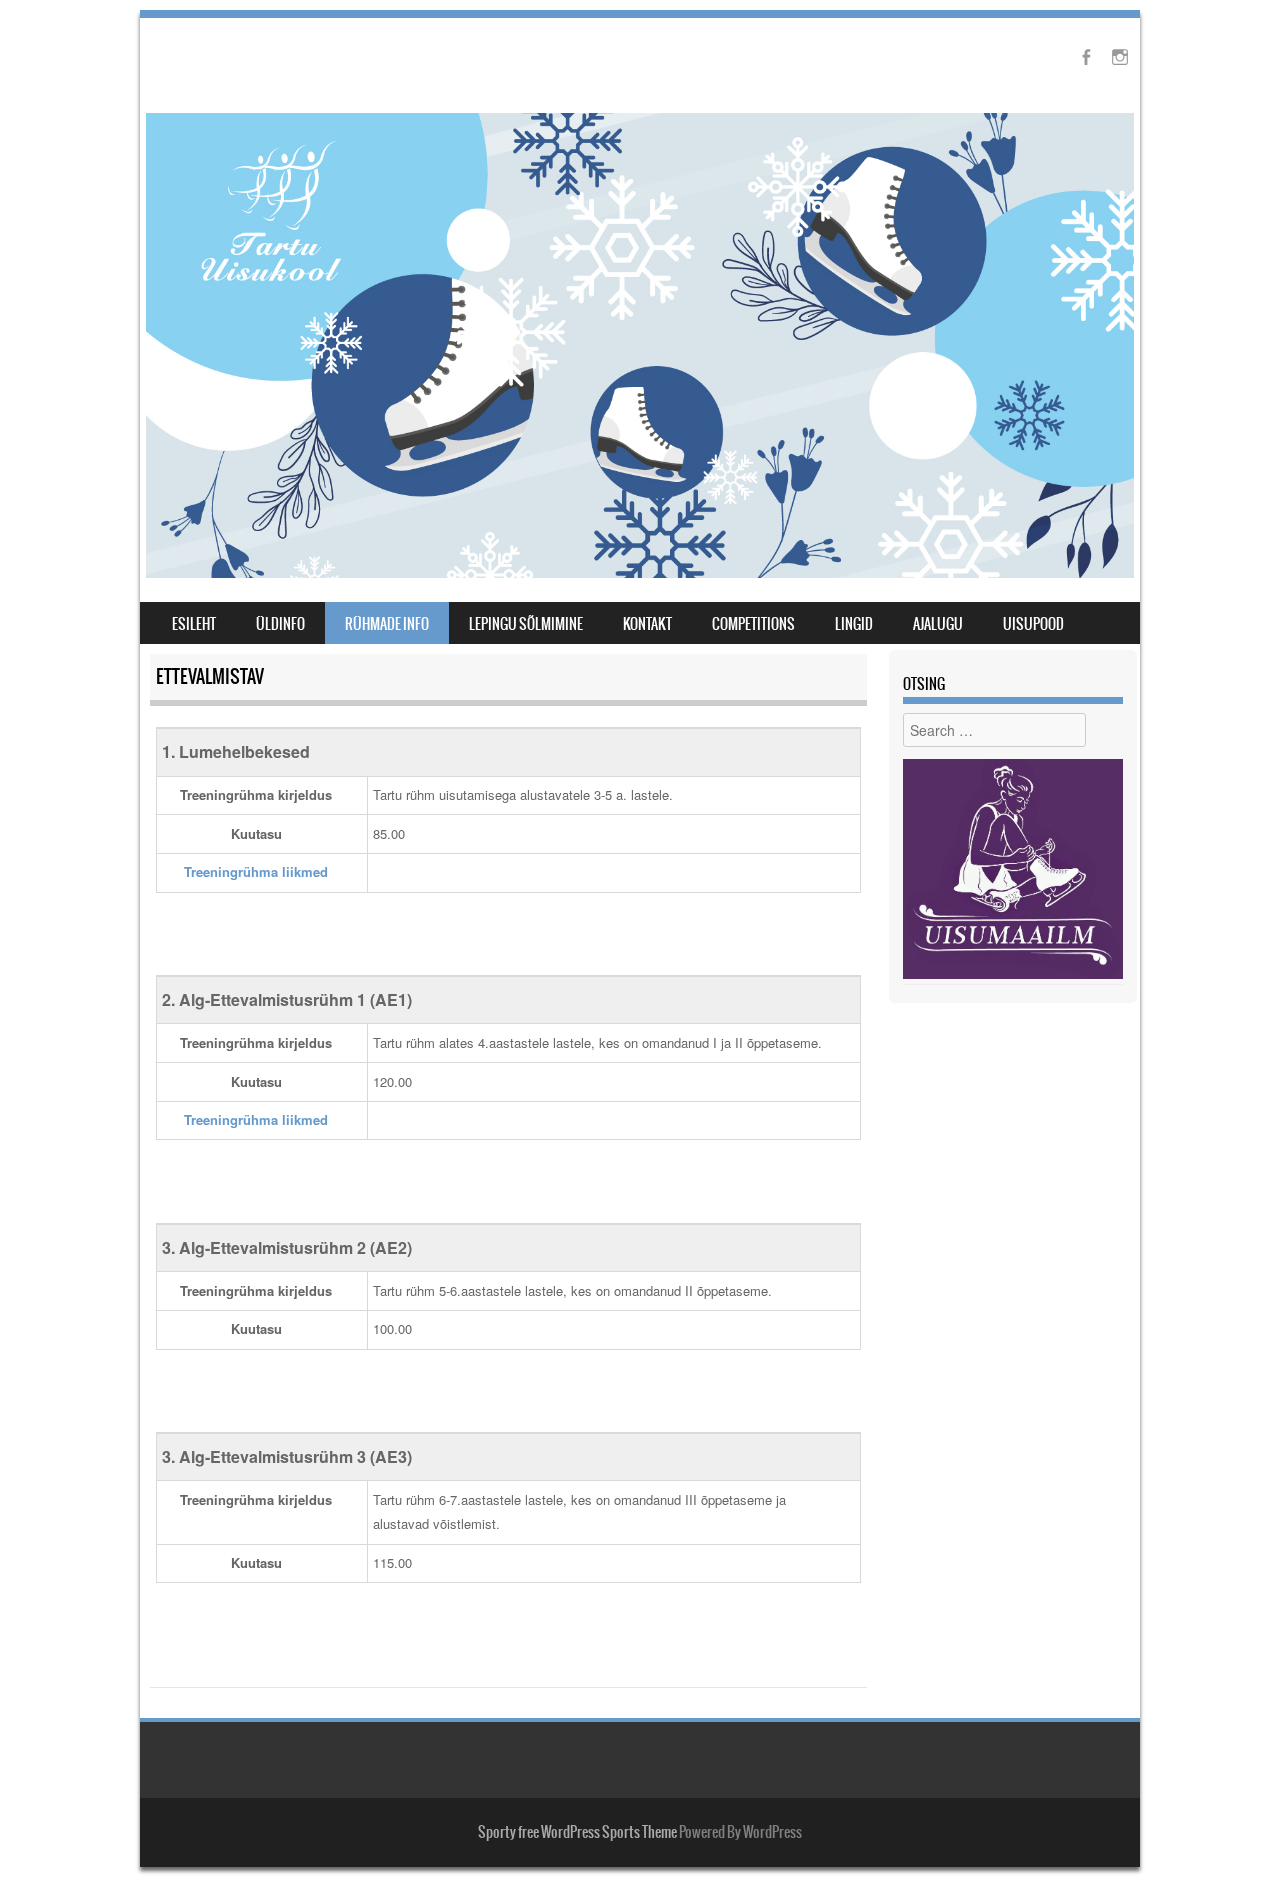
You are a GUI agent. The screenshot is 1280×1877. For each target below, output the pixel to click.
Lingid (854, 624)
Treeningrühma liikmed (256, 871)
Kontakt (647, 624)
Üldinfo (280, 624)
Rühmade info (387, 624)
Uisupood (1033, 624)
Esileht (194, 624)
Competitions (753, 624)
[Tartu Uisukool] (640, 572)
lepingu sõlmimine (526, 624)
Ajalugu (938, 624)
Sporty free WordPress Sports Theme (577, 1832)
